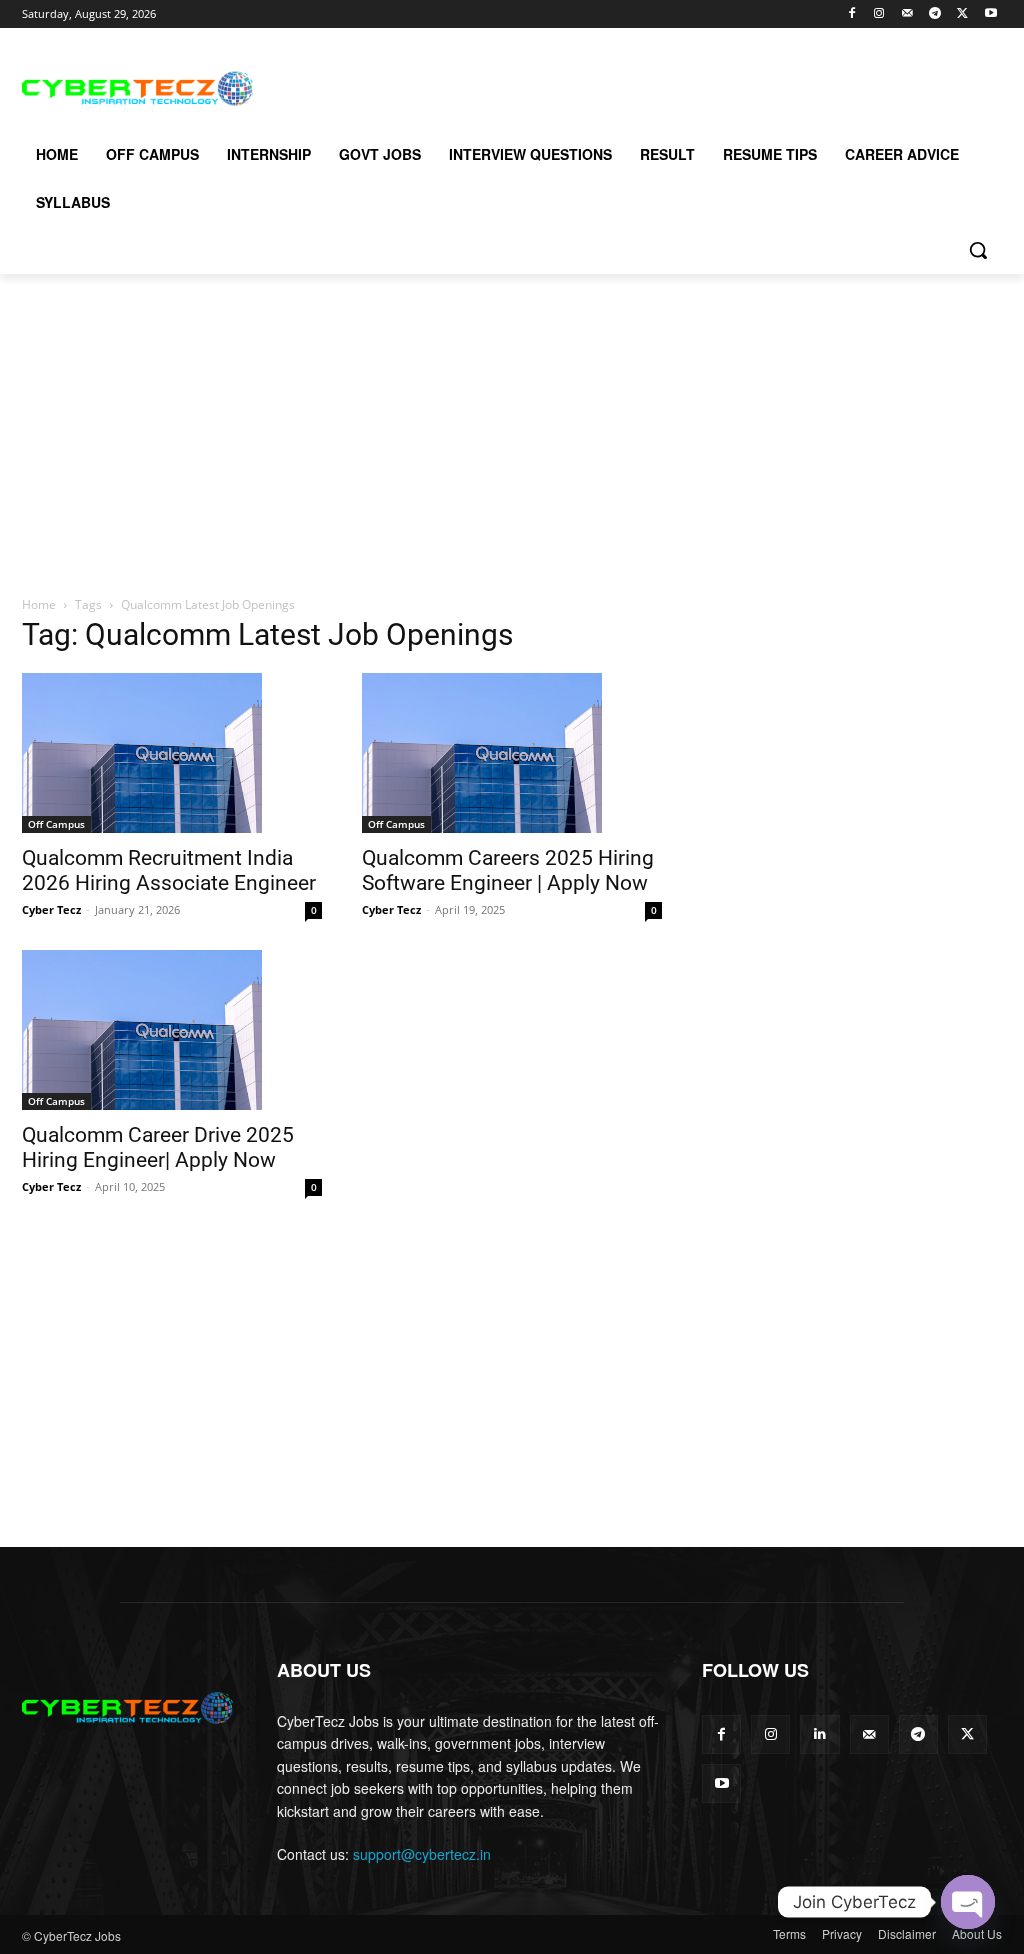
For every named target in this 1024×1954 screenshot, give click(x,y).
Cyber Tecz (51, 909)
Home (39, 604)
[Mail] (907, 14)
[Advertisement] (491, 86)
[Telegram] (935, 14)
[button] (978, 250)
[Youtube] (990, 14)
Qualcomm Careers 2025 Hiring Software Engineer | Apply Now (508, 870)
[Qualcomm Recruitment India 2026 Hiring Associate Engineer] (172, 753)
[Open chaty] (968, 1902)
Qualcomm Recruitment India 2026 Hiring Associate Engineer (169, 870)
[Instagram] (879, 14)
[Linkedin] (819, 1734)
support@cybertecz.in (422, 1854)
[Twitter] (962, 14)
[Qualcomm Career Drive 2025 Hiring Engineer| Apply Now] (172, 1030)
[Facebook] (851, 14)
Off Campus (56, 824)
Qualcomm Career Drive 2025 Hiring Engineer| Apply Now (158, 1147)
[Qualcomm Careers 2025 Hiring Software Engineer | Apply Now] (512, 753)
